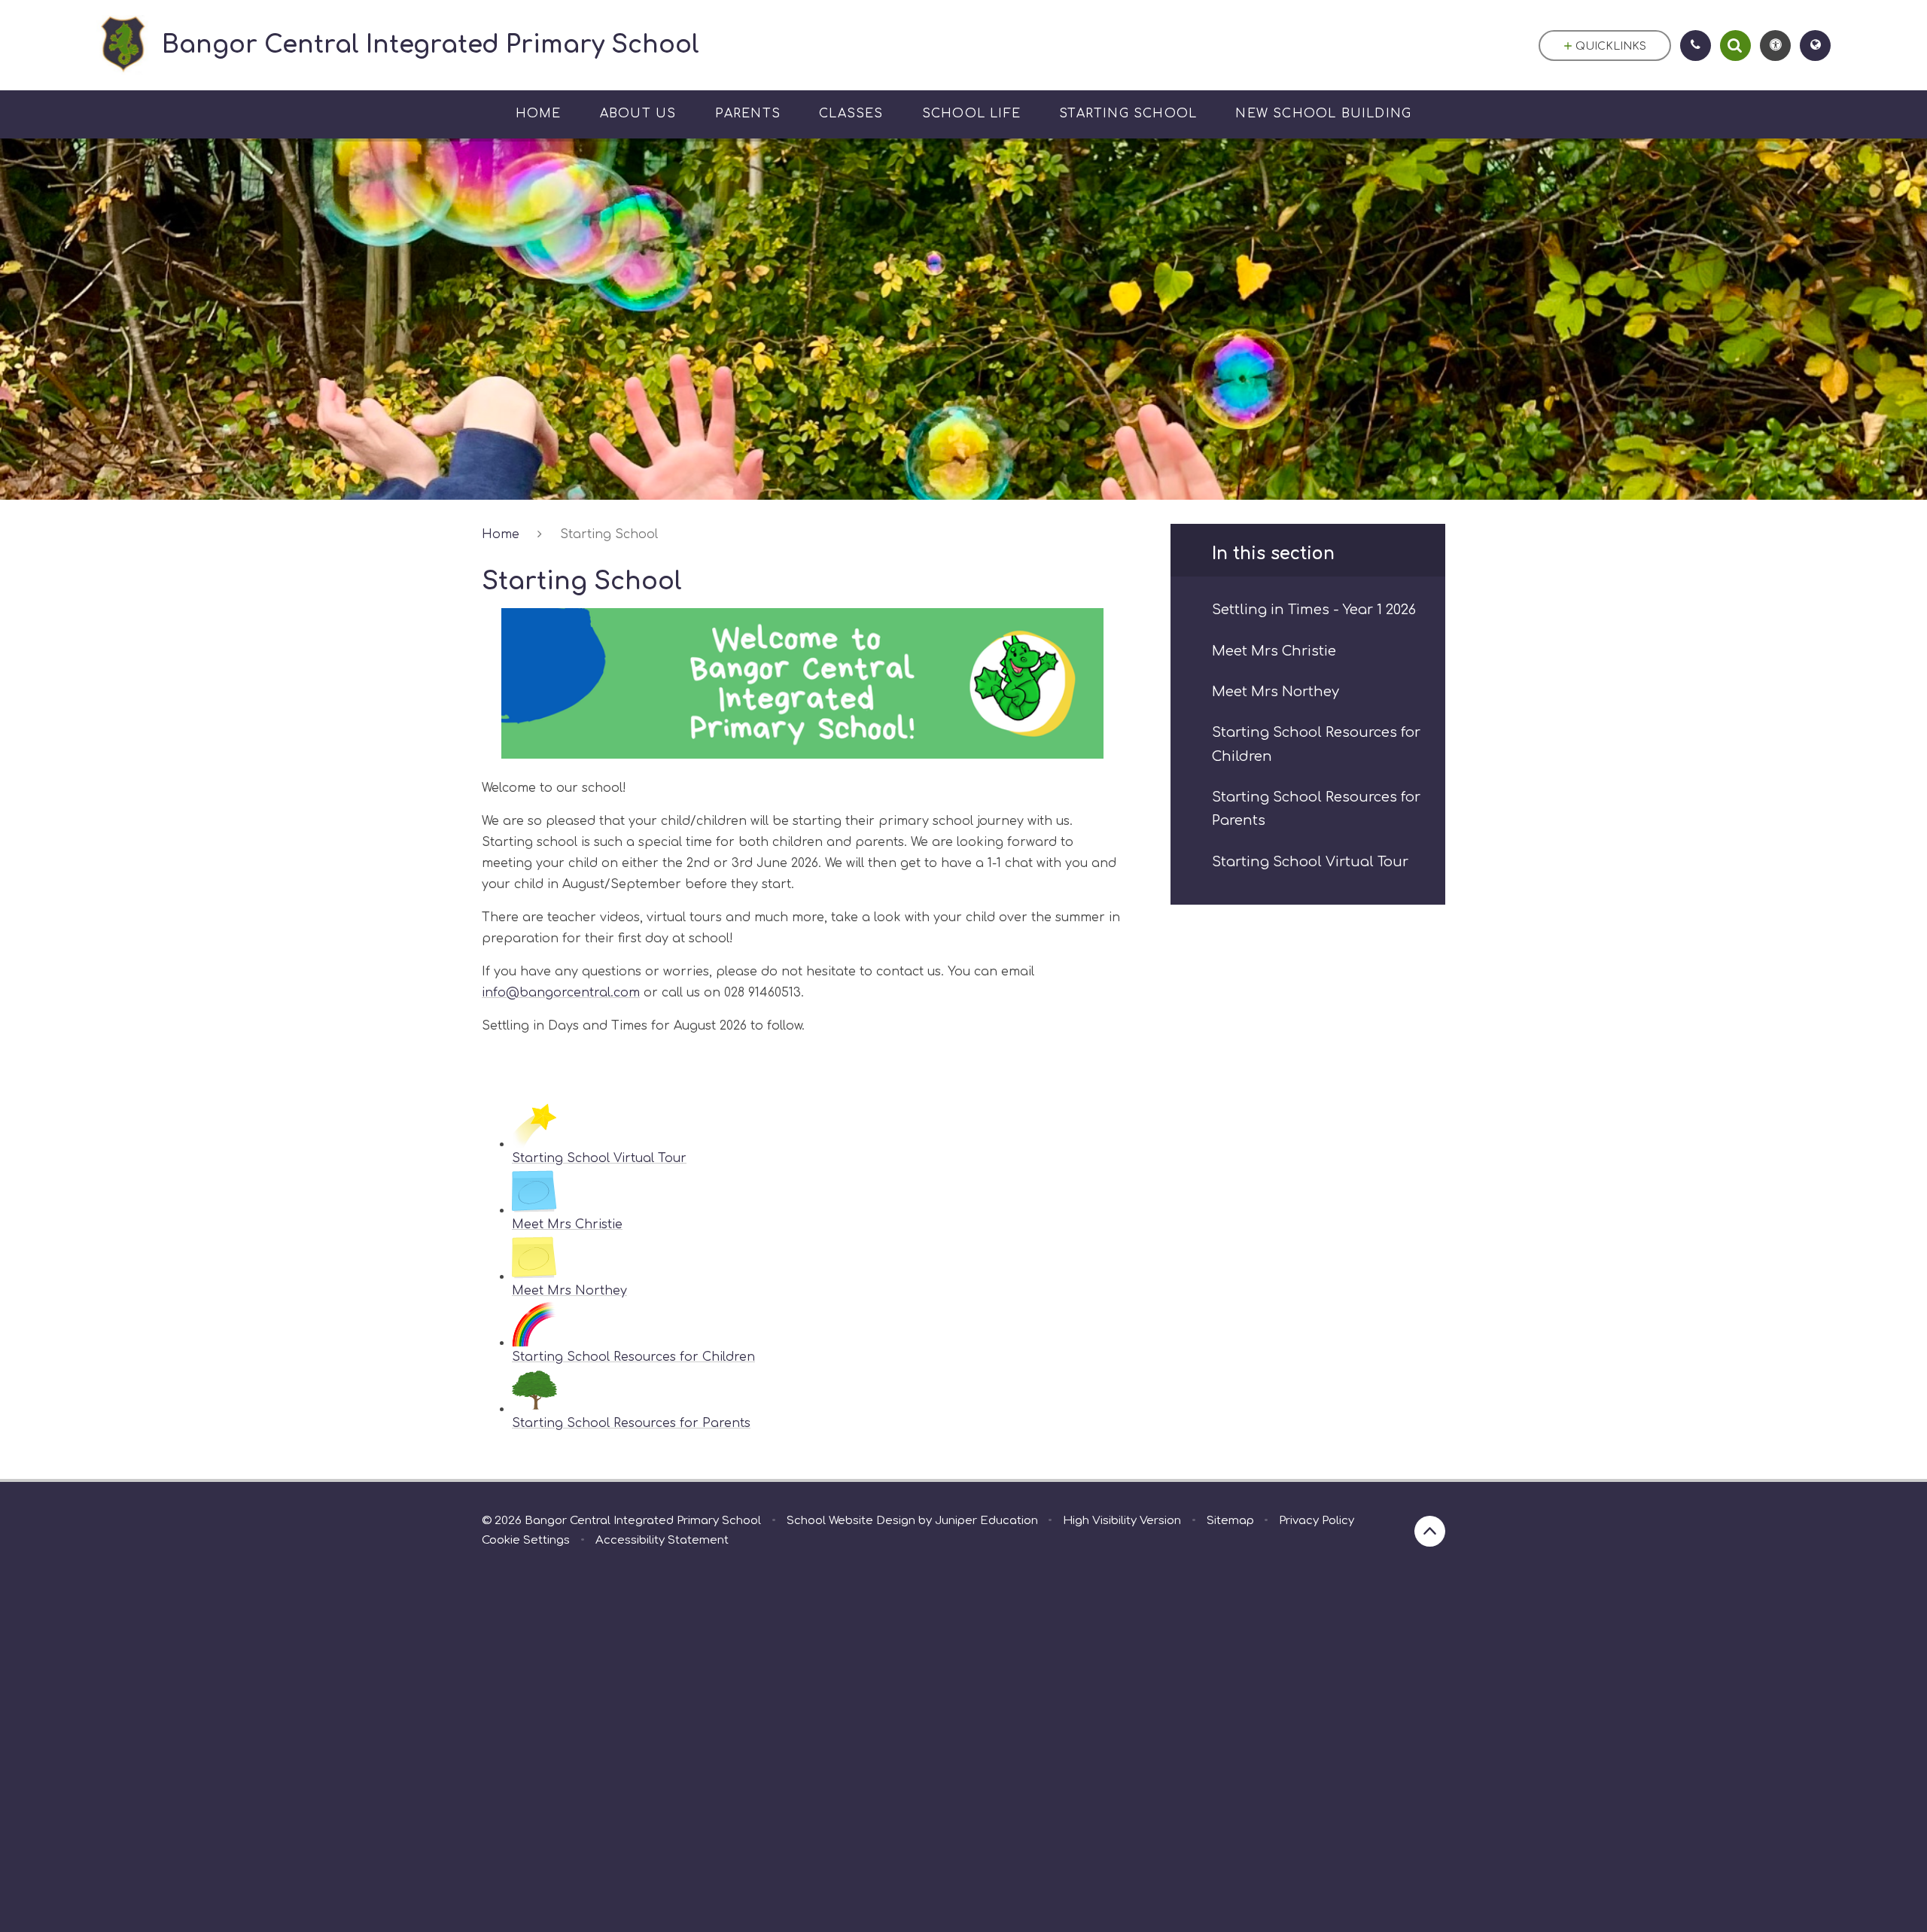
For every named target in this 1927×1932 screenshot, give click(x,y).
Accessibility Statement (662, 1540)
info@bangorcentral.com (561, 993)
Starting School (609, 534)
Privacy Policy (1317, 1521)
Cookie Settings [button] (526, 1540)
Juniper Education (986, 1521)
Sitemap (1230, 1521)
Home (501, 534)
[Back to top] (1430, 1531)
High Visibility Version (1122, 1521)
